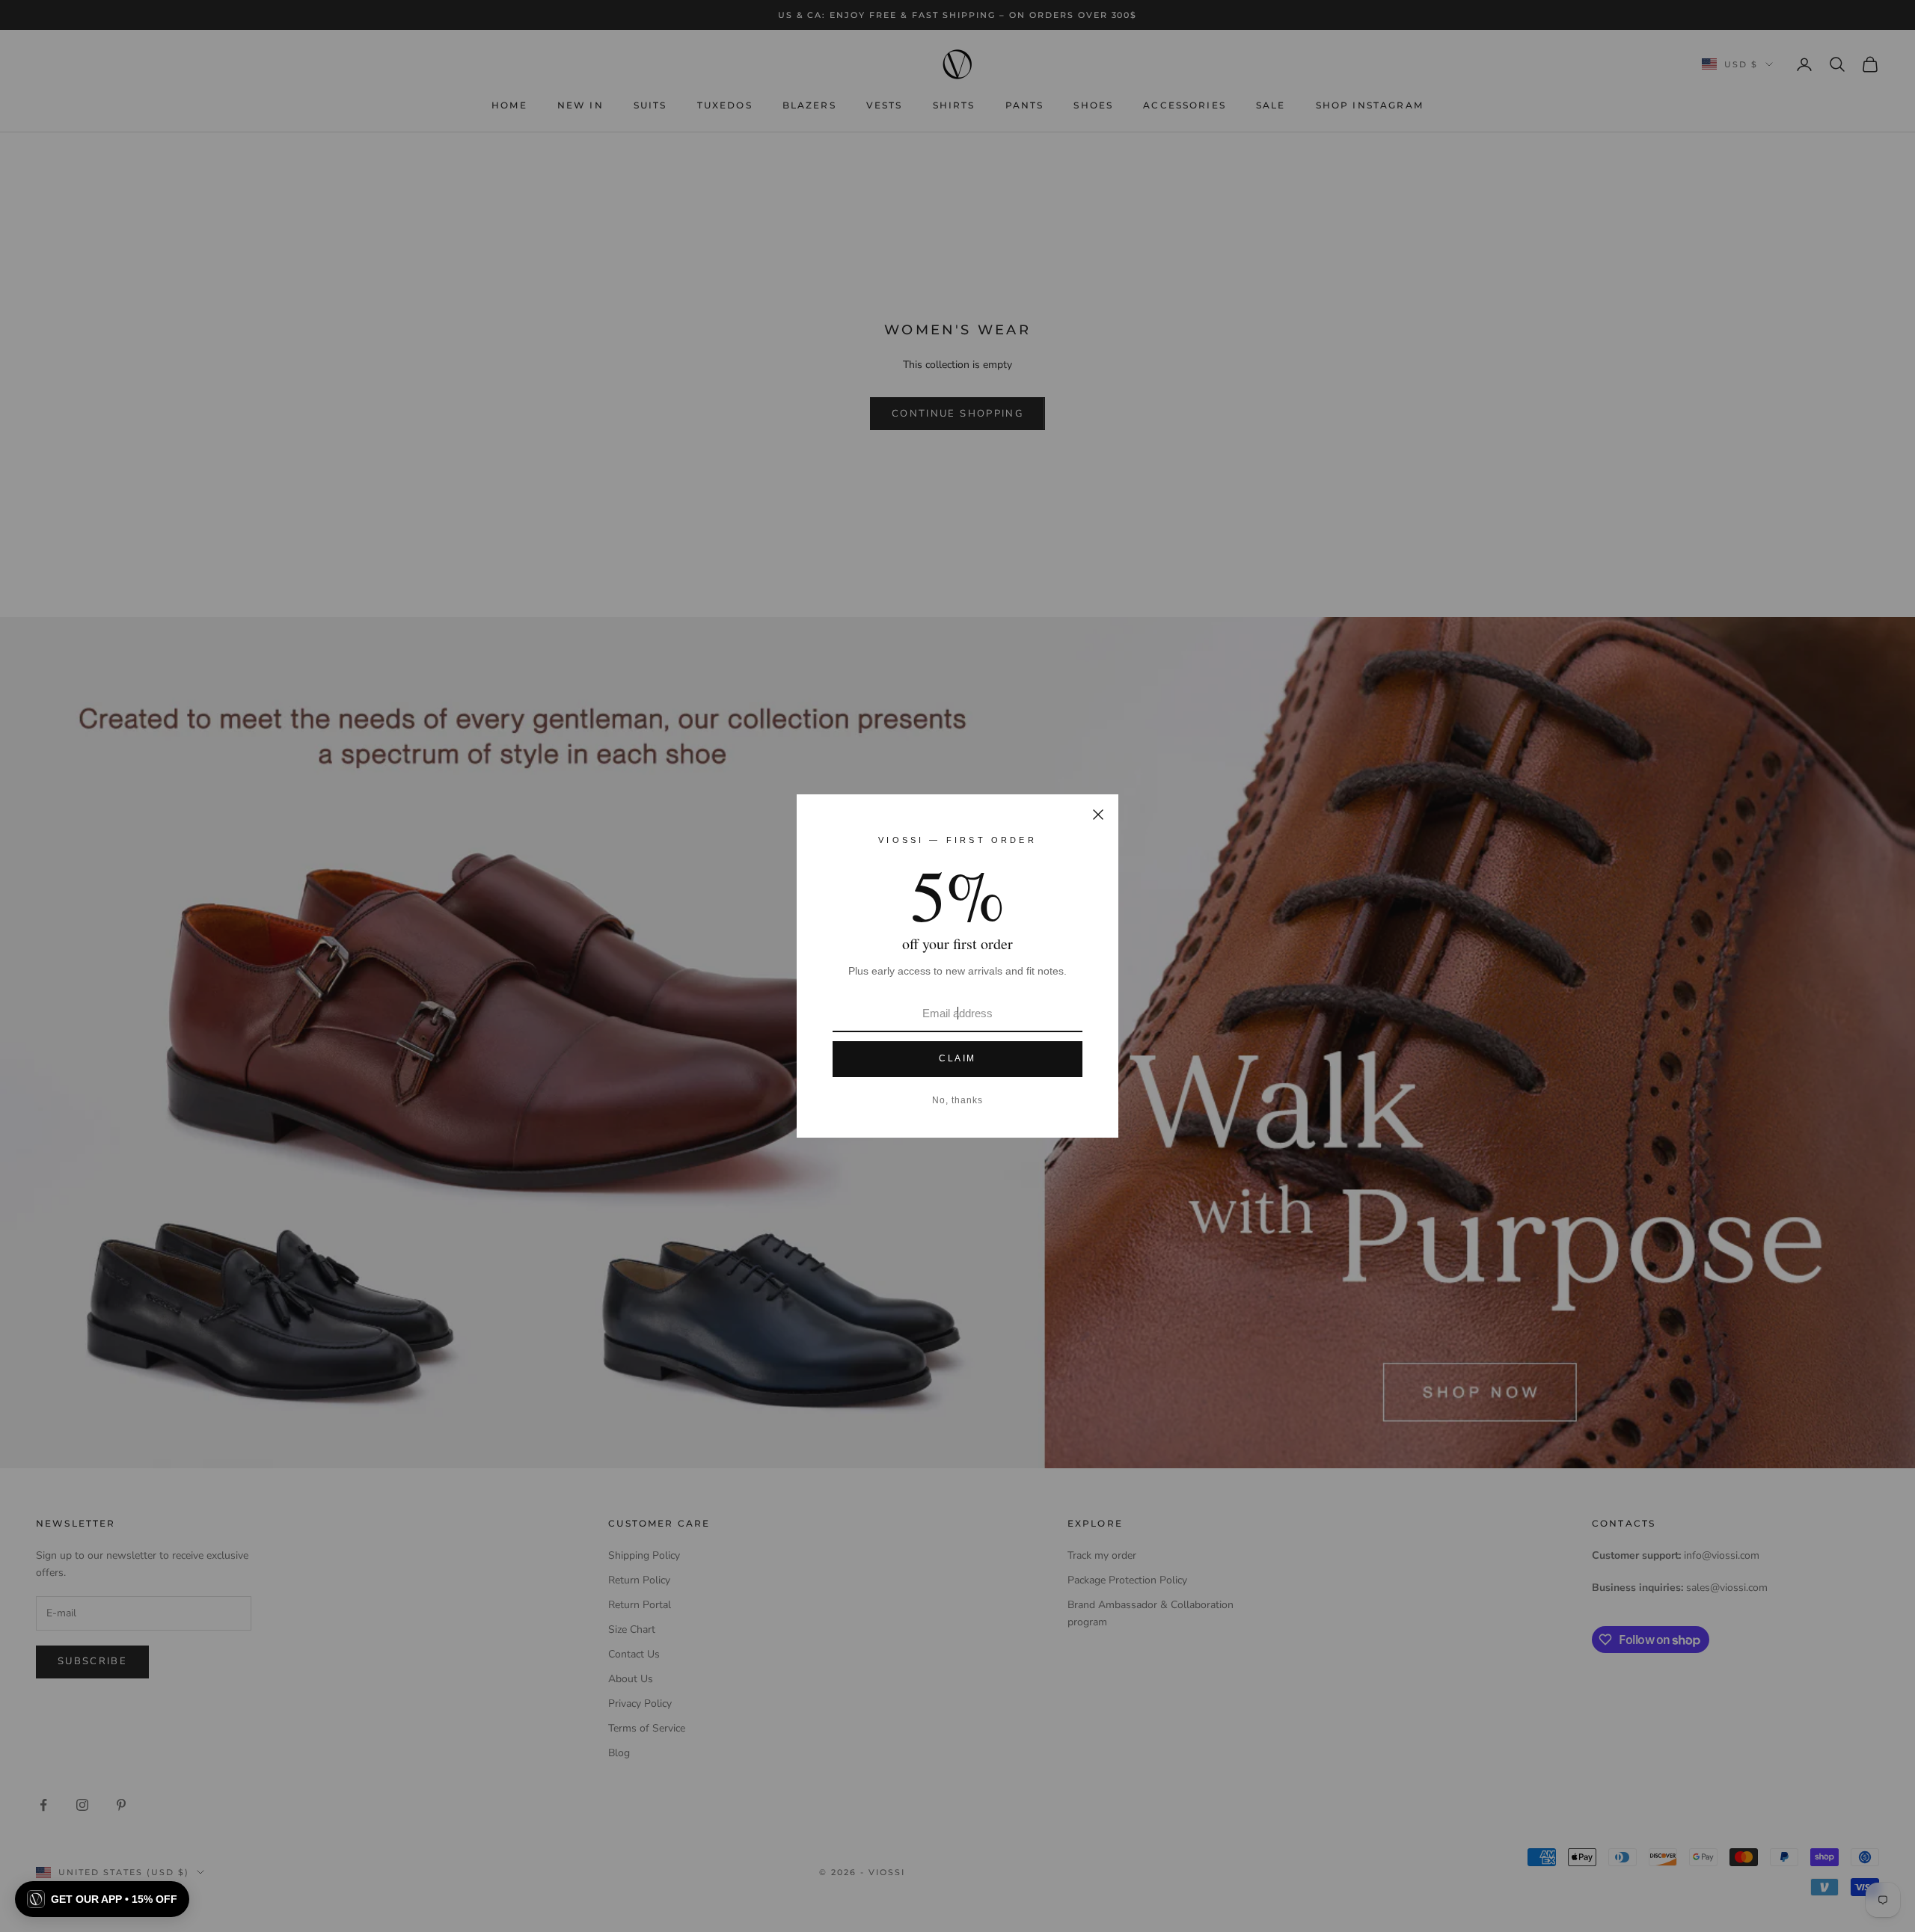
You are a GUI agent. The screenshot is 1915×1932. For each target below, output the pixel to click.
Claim (957, 1058)
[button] (102, 1899)
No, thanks (957, 1100)
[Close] (1098, 815)
